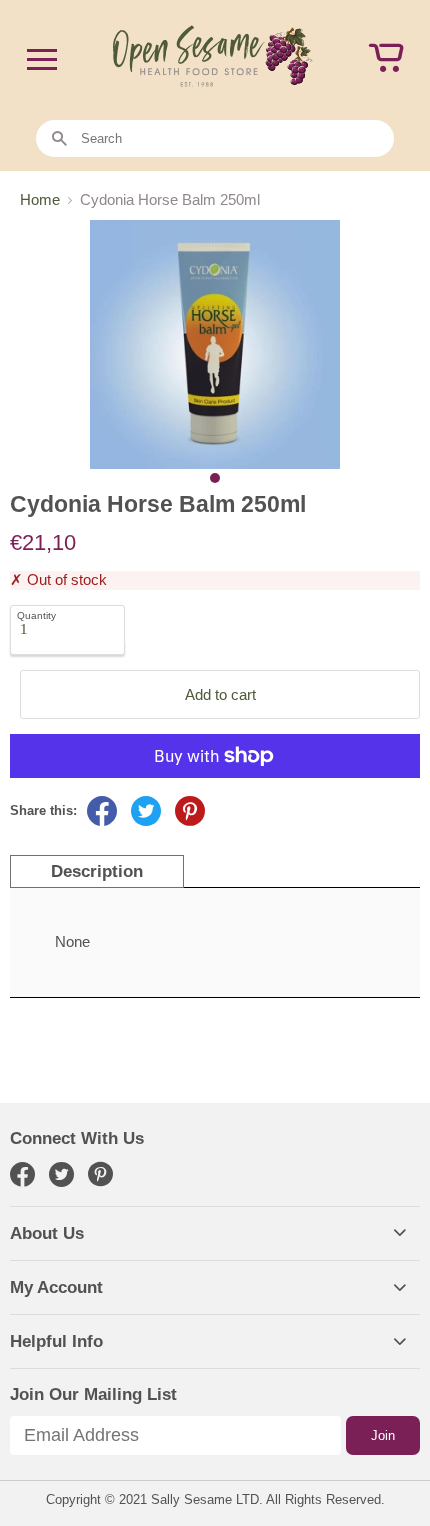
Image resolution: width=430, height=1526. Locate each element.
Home (40, 199)
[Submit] (59, 139)
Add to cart (220, 694)
